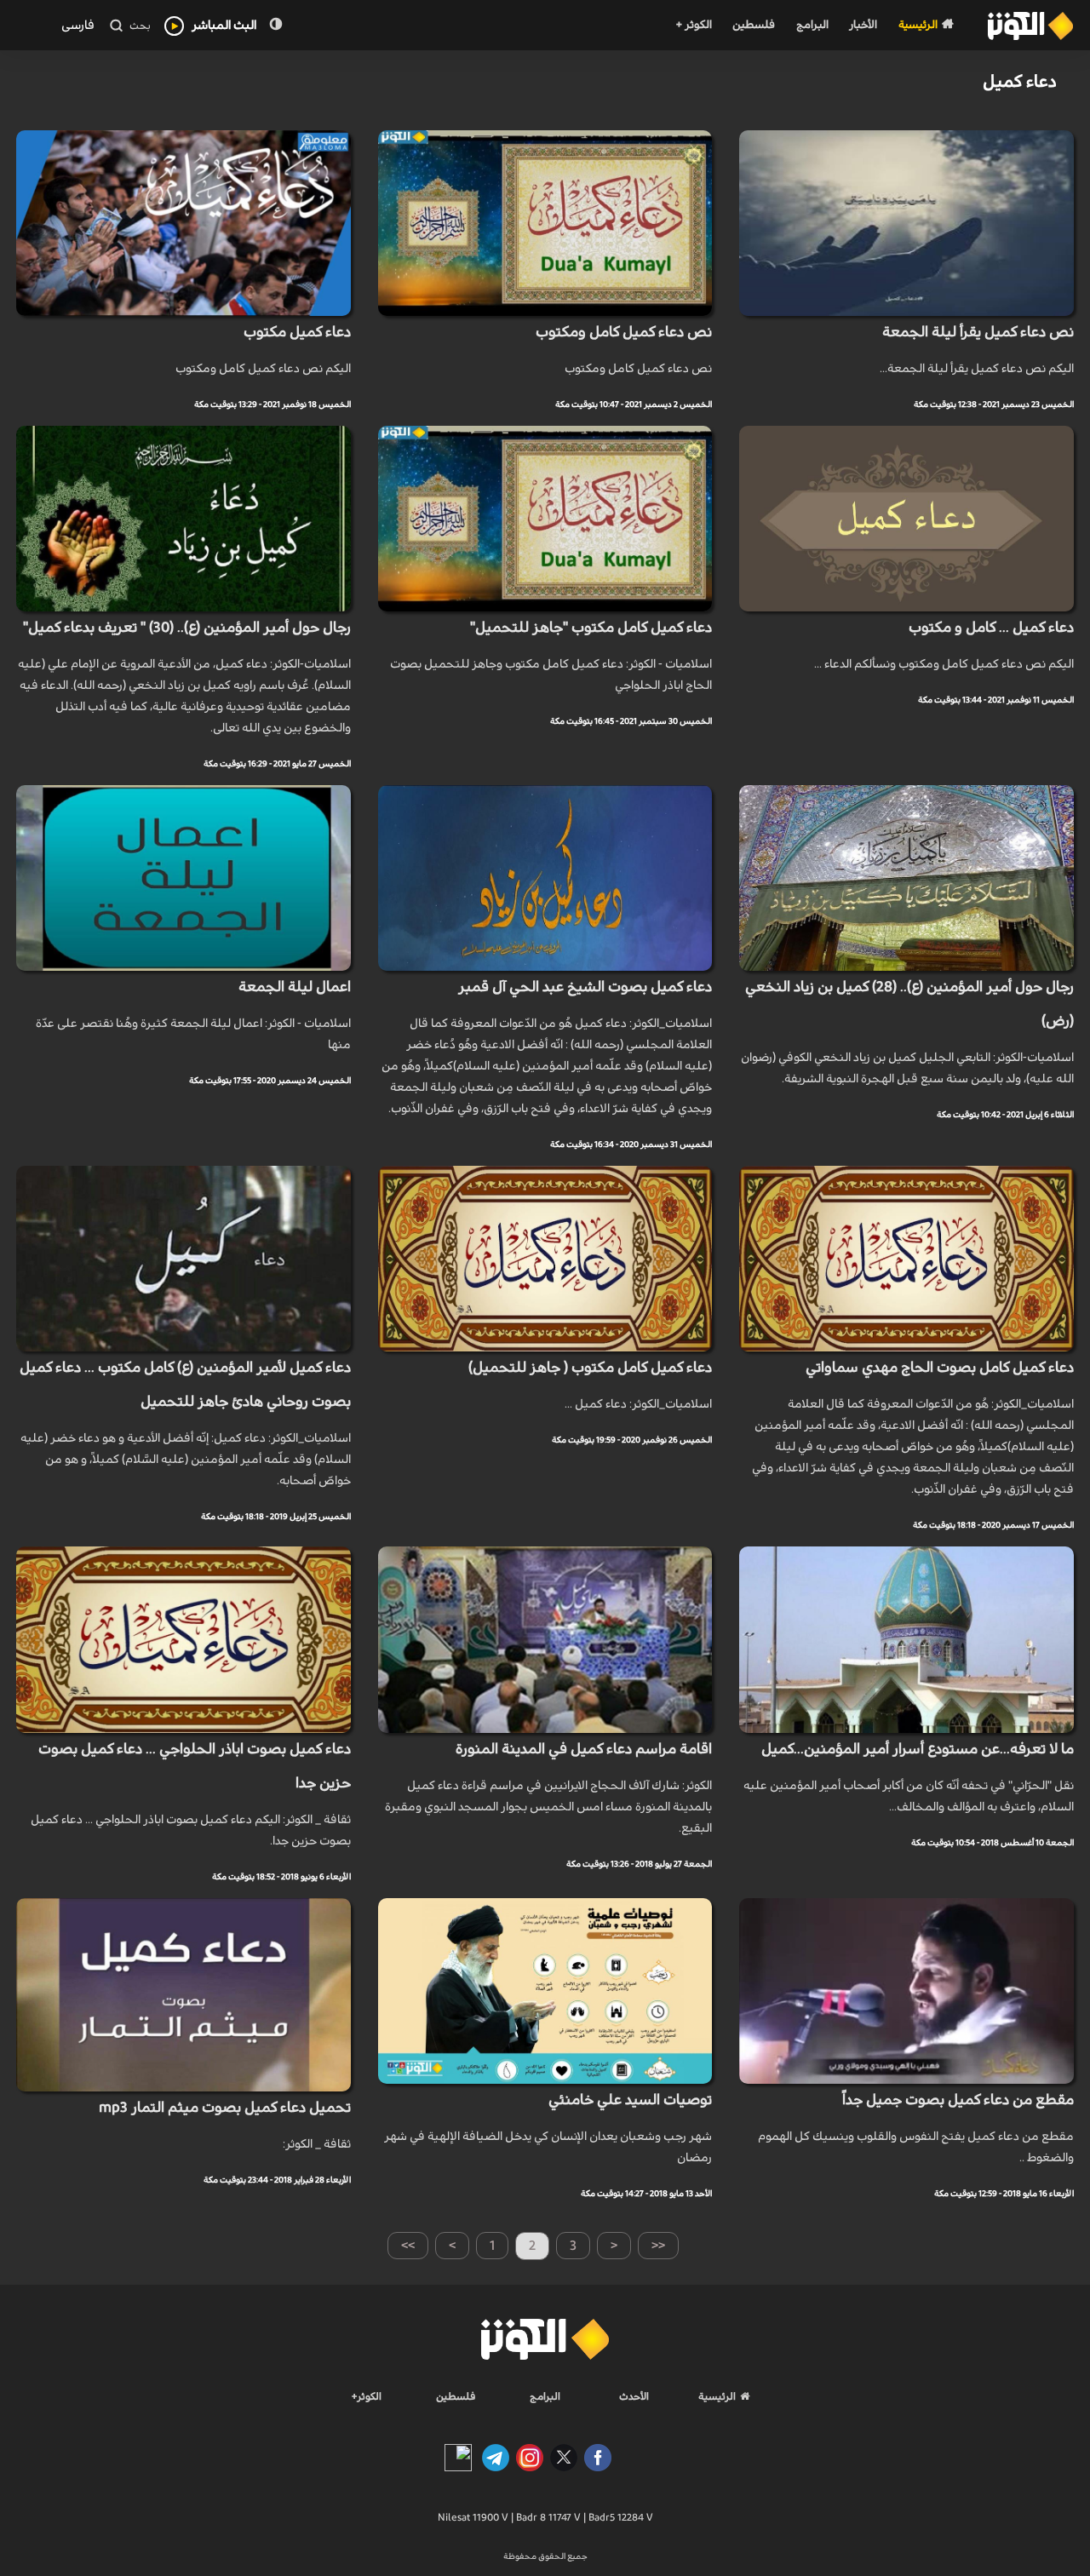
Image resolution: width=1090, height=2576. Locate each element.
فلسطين (754, 25)
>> (408, 2246)
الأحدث (634, 2396)
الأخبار (863, 25)
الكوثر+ (367, 2396)
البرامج (812, 25)
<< (658, 2246)
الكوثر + (694, 25)
